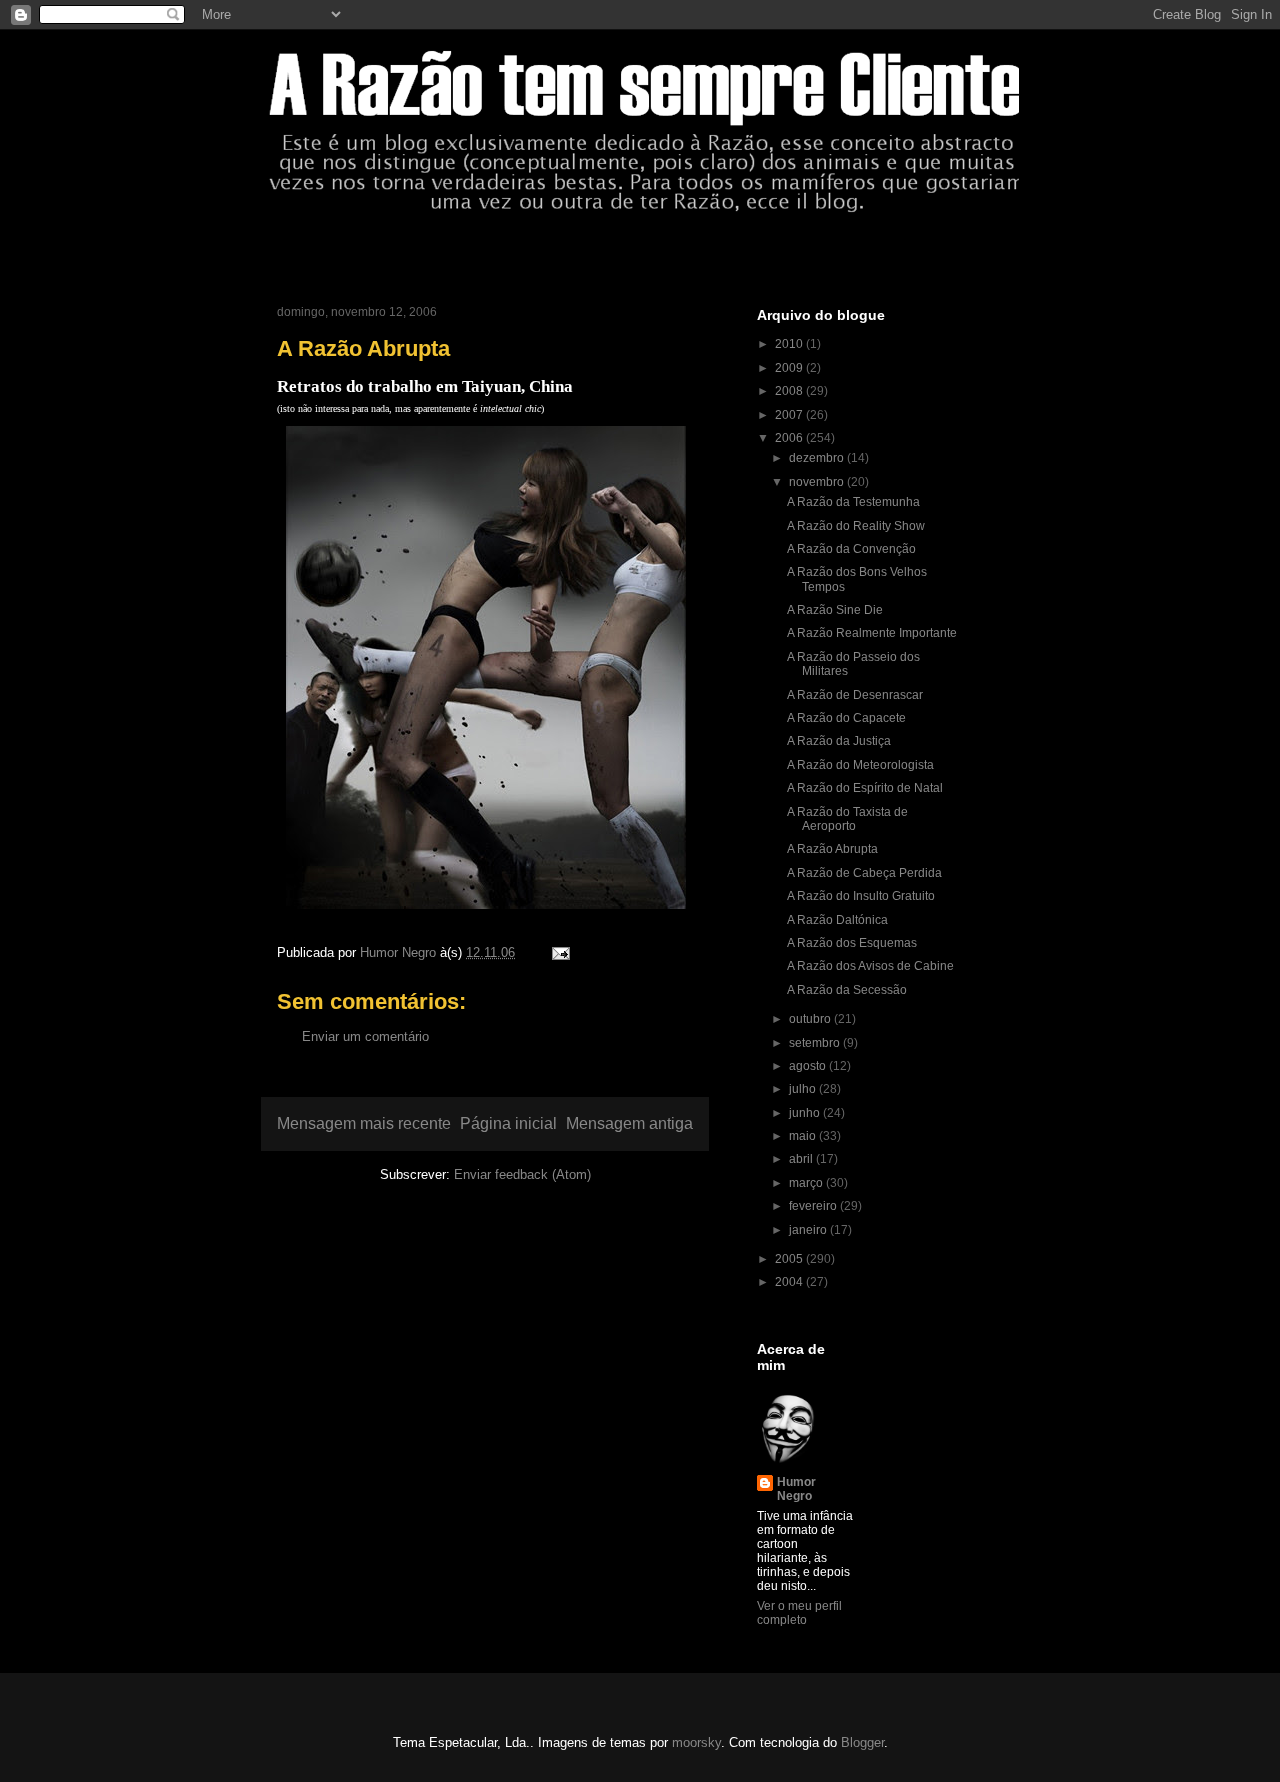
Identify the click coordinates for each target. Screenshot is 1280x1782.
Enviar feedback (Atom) (522, 1174)
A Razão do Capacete (846, 718)
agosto (809, 1066)
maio (804, 1136)
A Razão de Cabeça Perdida (864, 873)
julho (804, 1089)
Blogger (862, 1742)
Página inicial (508, 1123)
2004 (790, 1282)
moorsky (696, 1742)
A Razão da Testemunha (853, 502)
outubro (811, 1019)
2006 (790, 438)
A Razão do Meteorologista (860, 765)
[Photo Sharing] (486, 913)
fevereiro (814, 1206)
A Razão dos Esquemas (852, 943)
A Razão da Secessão (847, 990)
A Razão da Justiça (839, 741)
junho (806, 1113)
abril (802, 1159)
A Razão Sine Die (835, 610)
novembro (818, 482)
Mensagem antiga (629, 1123)
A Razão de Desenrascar (855, 695)
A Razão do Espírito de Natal (865, 788)
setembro (816, 1043)
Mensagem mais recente (364, 1123)
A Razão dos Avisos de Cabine (870, 966)
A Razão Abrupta (832, 849)
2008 (790, 391)
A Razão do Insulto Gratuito (861, 896)
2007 (790, 415)
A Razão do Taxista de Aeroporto (847, 819)
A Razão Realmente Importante (872, 633)
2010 (790, 344)
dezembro (818, 458)
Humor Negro (796, 1489)
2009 (790, 368)
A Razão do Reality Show (856, 526)
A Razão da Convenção (851, 549)
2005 (790, 1259)
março (807, 1183)
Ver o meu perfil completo (799, 1613)
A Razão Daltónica (837, 920)
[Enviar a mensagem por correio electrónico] (559, 952)
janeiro (809, 1230)
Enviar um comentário (365, 1036)
